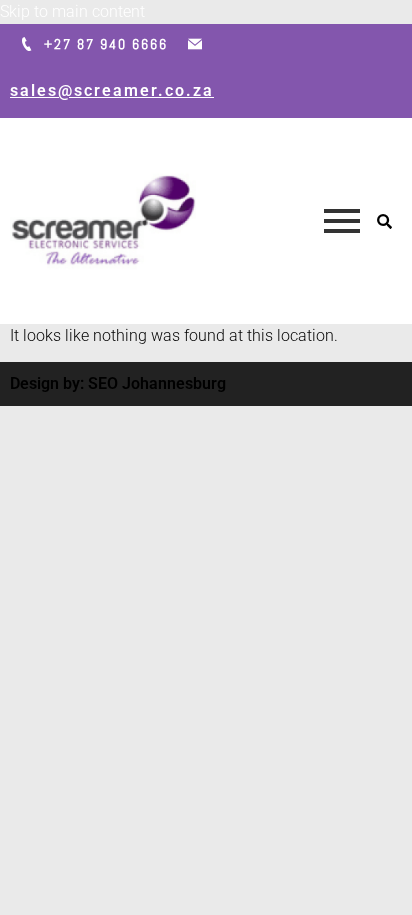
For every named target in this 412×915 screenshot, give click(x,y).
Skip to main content (72, 11)
